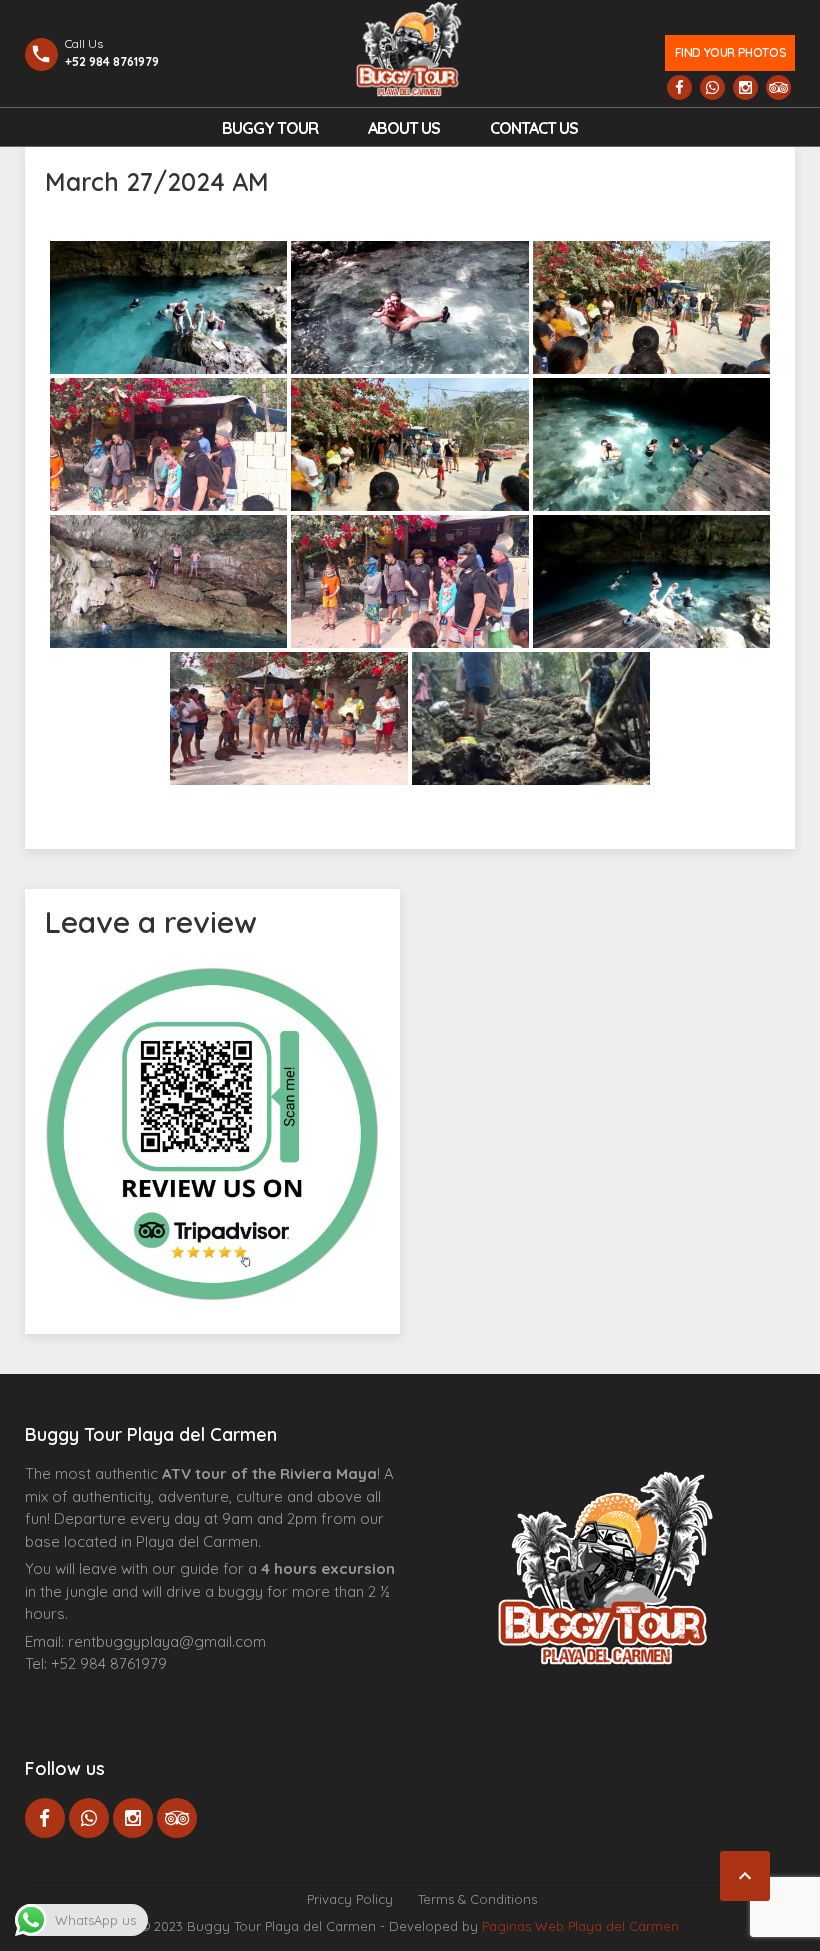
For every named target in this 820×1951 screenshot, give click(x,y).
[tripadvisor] (778, 87)
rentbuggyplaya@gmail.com (167, 1641)
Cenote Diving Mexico (193, 1695)
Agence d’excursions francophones (65, 1695)
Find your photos (730, 52)
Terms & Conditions (477, 1899)
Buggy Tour (270, 128)
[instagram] (745, 87)
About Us (404, 128)
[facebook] (679, 87)
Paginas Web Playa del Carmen (580, 1926)
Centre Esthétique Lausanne (137, 1695)
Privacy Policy (350, 1899)
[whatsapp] (712, 87)
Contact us (534, 128)
